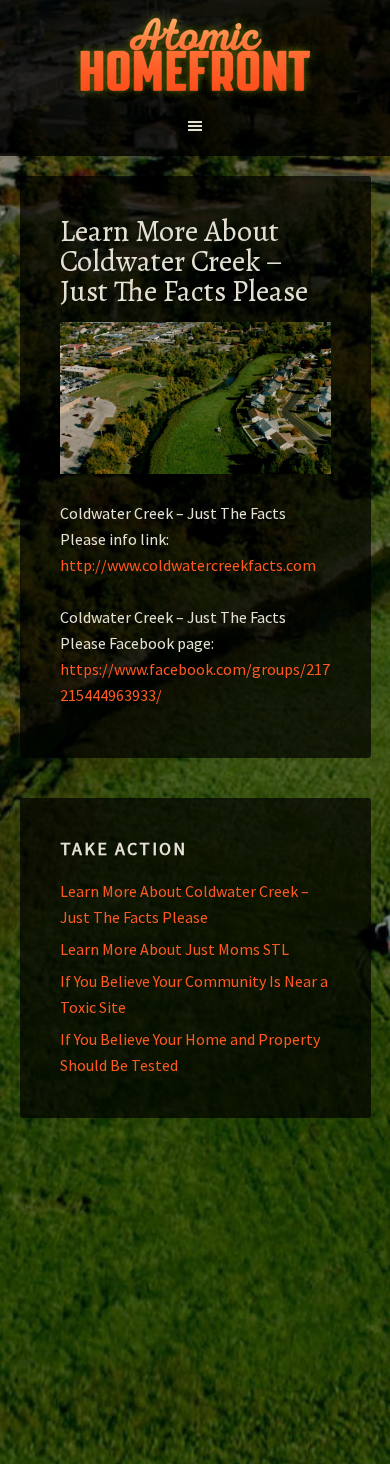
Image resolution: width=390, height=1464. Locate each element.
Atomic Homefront (195, 55)
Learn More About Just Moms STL (174, 949)
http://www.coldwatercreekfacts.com (188, 565)
